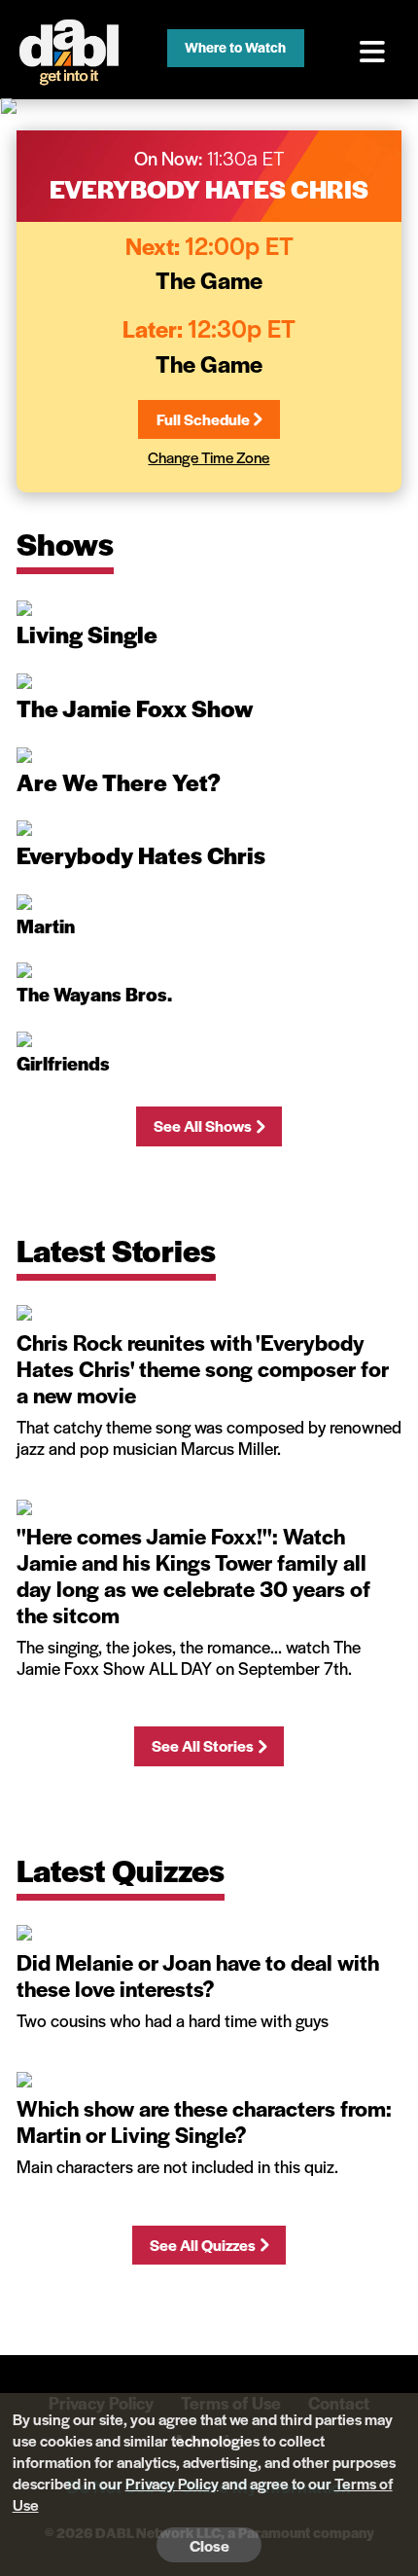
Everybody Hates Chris (209, 188)
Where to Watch (235, 47)
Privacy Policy (172, 2483)
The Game (209, 279)
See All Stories (203, 1745)
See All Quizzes (203, 2245)
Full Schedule (203, 419)
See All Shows (203, 1125)
